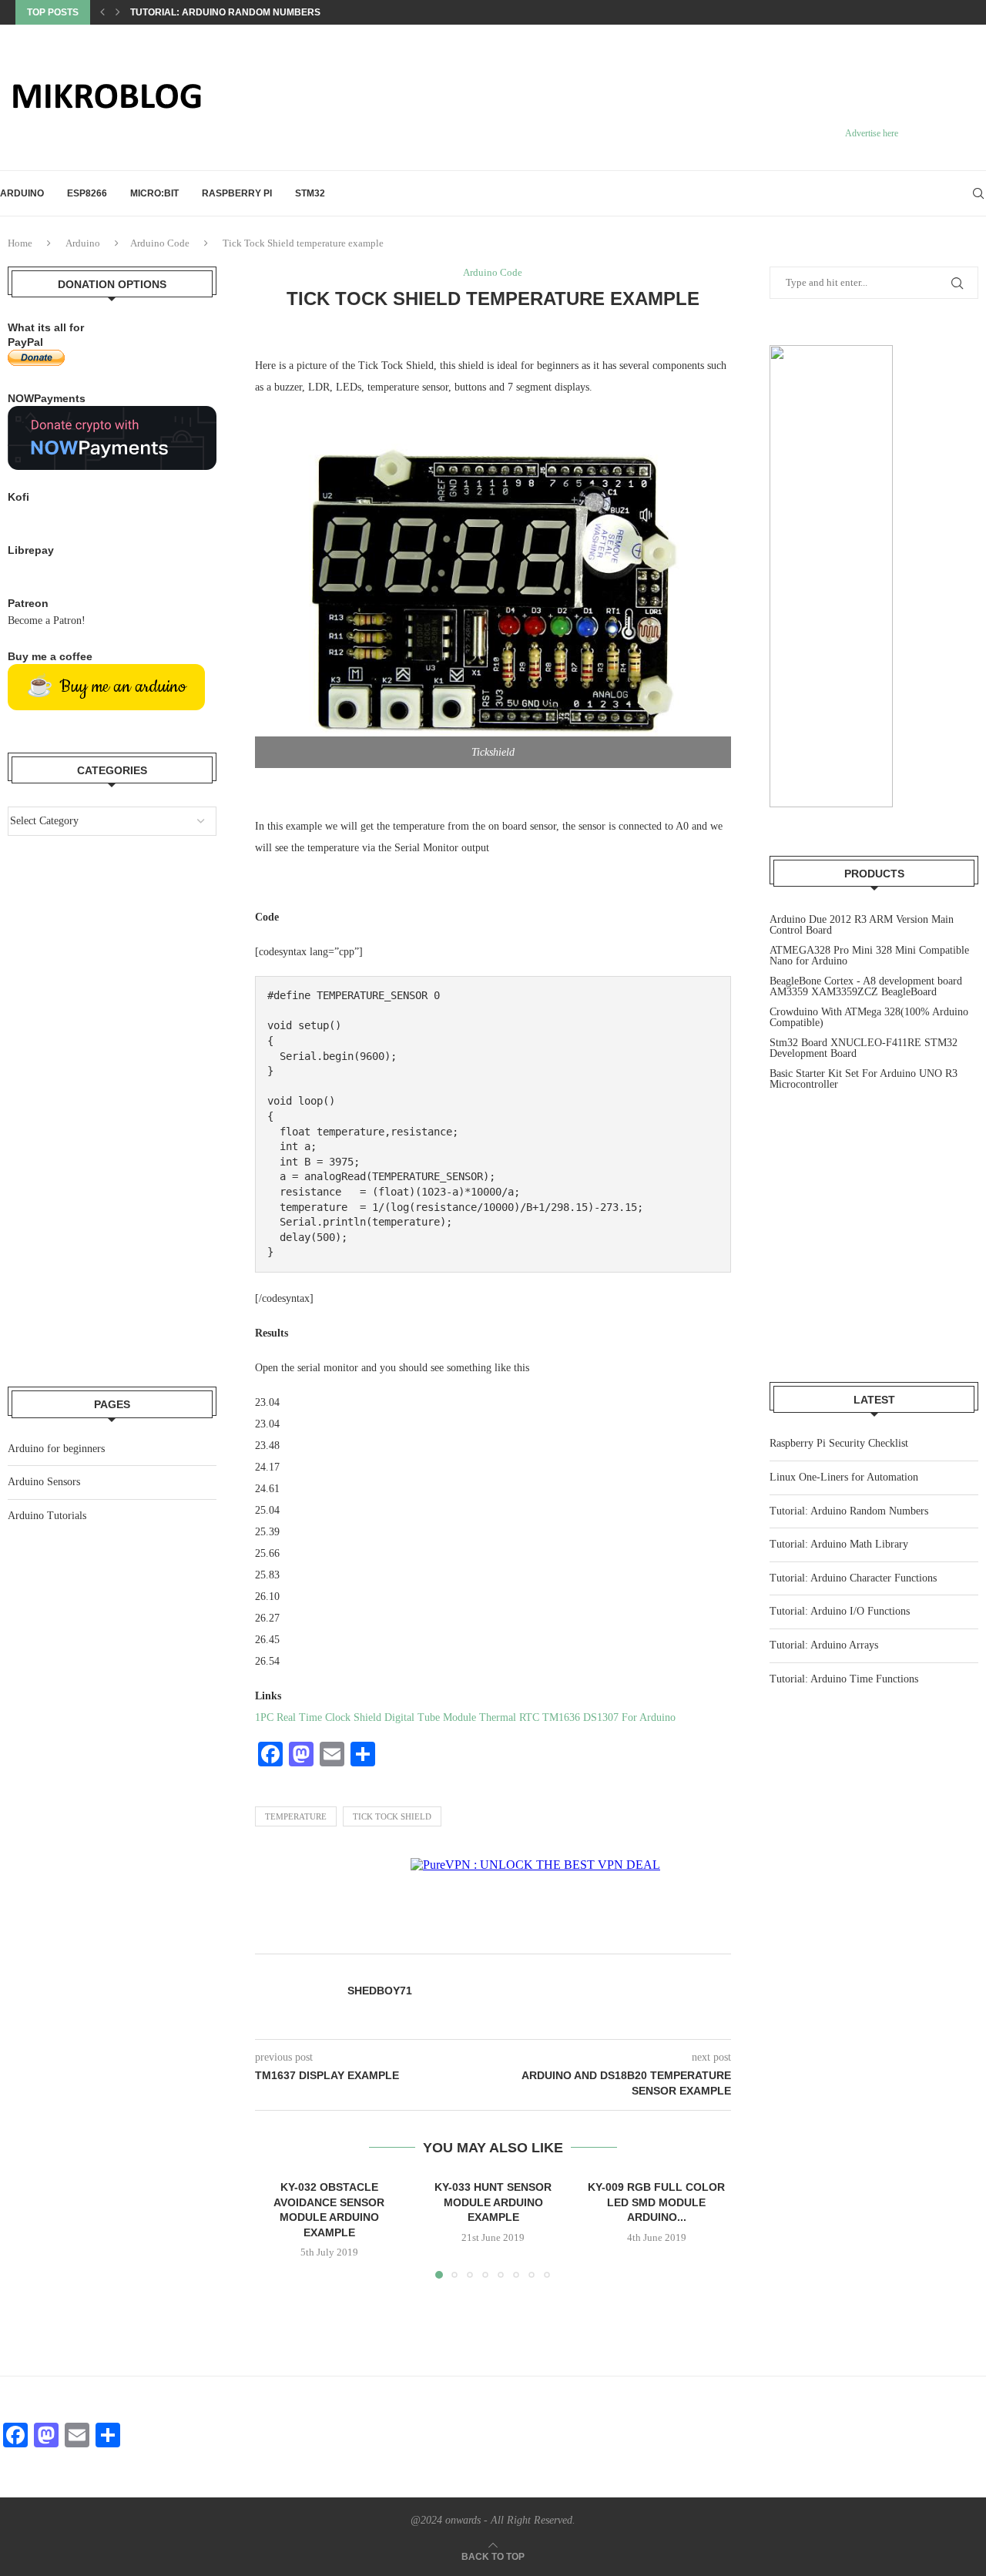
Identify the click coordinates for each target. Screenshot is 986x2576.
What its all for (46, 327)
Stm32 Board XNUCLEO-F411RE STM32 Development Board (864, 1048)
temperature (296, 1816)
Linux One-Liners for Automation (844, 1477)
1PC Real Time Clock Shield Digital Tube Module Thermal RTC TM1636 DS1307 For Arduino (465, 1717)
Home (20, 243)
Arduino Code (160, 243)
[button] (102, 12)
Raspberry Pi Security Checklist (839, 1443)
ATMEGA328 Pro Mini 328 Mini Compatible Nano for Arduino (869, 956)
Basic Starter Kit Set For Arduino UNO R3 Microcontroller (864, 1079)
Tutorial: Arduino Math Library (839, 1544)
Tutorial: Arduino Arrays (824, 1645)
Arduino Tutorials (47, 1516)
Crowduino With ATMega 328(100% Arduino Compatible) (869, 1017)
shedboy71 (380, 1991)
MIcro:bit (154, 193)
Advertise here (872, 133)
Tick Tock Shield (392, 1816)
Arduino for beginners (56, 1449)
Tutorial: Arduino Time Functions (844, 1679)
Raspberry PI (237, 193)
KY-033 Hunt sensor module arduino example (493, 2202)
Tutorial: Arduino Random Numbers (225, 12)
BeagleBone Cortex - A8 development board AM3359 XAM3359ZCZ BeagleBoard (866, 986)
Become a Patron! (47, 621)
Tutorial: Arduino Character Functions (853, 1578)
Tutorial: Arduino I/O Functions (840, 1611)
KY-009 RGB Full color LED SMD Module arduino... (657, 2202)
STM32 (310, 193)
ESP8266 (87, 193)
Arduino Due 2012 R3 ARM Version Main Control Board (862, 925)
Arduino (22, 193)
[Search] (978, 193)
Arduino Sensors (44, 1482)
